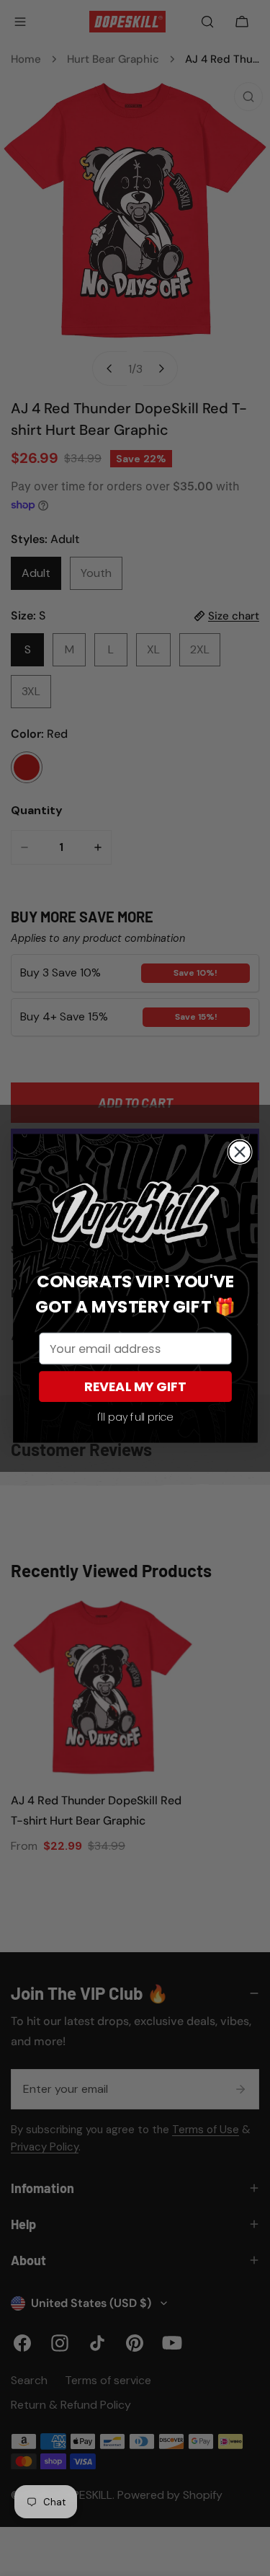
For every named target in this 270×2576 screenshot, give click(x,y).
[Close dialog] (239, 1151)
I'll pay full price (135, 1417)
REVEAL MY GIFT (135, 1386)
